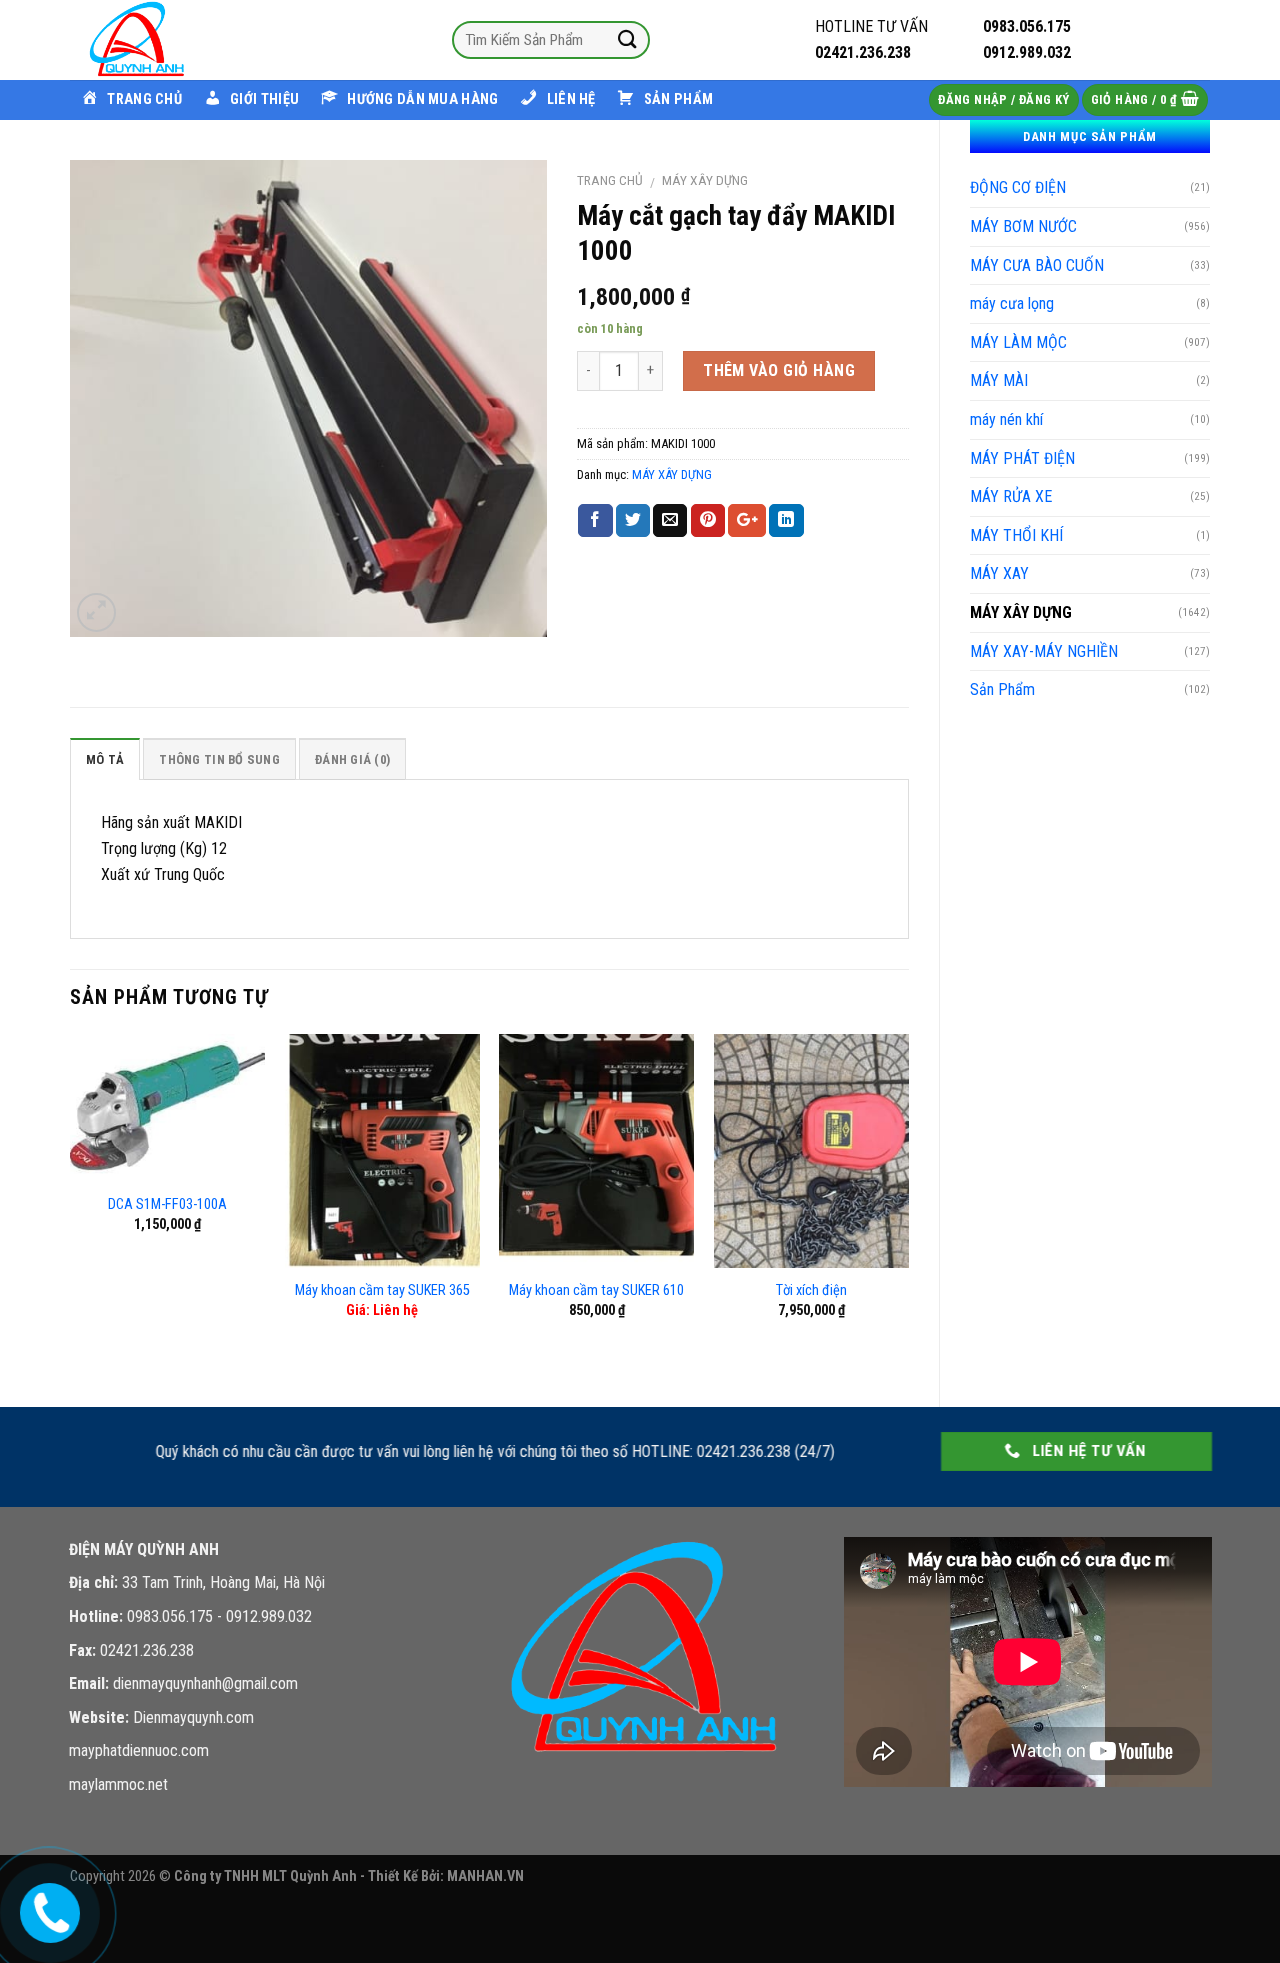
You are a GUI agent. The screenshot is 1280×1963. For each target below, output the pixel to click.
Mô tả (105, 759)
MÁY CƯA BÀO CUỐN (1037, 265)
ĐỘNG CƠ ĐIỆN (1018, 187)
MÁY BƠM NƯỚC (1023, 226)
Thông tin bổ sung (219, 759)
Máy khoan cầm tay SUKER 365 (382, 1290)
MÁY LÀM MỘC (1018, 342)
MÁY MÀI (999, 380)
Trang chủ (610, 180)
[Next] (908, 1203)
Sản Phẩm (1002, 689)
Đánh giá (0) (352, 759)
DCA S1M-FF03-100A (167, 1204)
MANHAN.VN (485, 1876)
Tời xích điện (811, 1290)
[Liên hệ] (45, 1909)
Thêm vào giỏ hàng (779, 370)
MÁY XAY (999, 573)
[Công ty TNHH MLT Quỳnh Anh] (170, 40)
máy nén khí (1006, 419)
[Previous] (71, 1203)
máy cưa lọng (1012, 303)
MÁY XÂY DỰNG (1021, 612)
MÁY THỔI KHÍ (1016, 535)
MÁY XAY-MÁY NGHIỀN (1044, 651)
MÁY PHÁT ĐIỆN (1022, 458)
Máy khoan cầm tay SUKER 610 (596, 1290)
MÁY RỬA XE (1011, 496)
